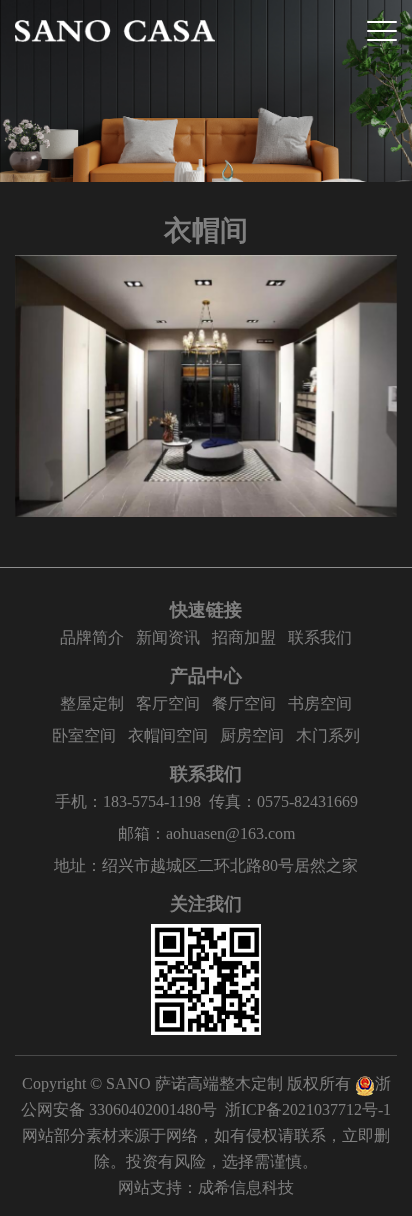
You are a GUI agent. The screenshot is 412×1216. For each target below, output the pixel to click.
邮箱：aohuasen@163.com (206, 833)
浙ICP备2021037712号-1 (308, 1109)
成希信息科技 (246, 1187)
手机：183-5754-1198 (128, 801)
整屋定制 (92, 703)
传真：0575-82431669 (283, 801)
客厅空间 (168, 703)
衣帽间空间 (168, 735)
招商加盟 (244, 637)
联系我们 (320, 637)
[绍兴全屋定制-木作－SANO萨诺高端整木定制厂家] (115, 31)
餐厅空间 (244, 703)
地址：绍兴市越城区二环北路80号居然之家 (206, 865)
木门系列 (328, 735)
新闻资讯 (168, 637)
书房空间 (320, 703)
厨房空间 (252, 735)
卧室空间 (84, 735)
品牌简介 (92, 637)
